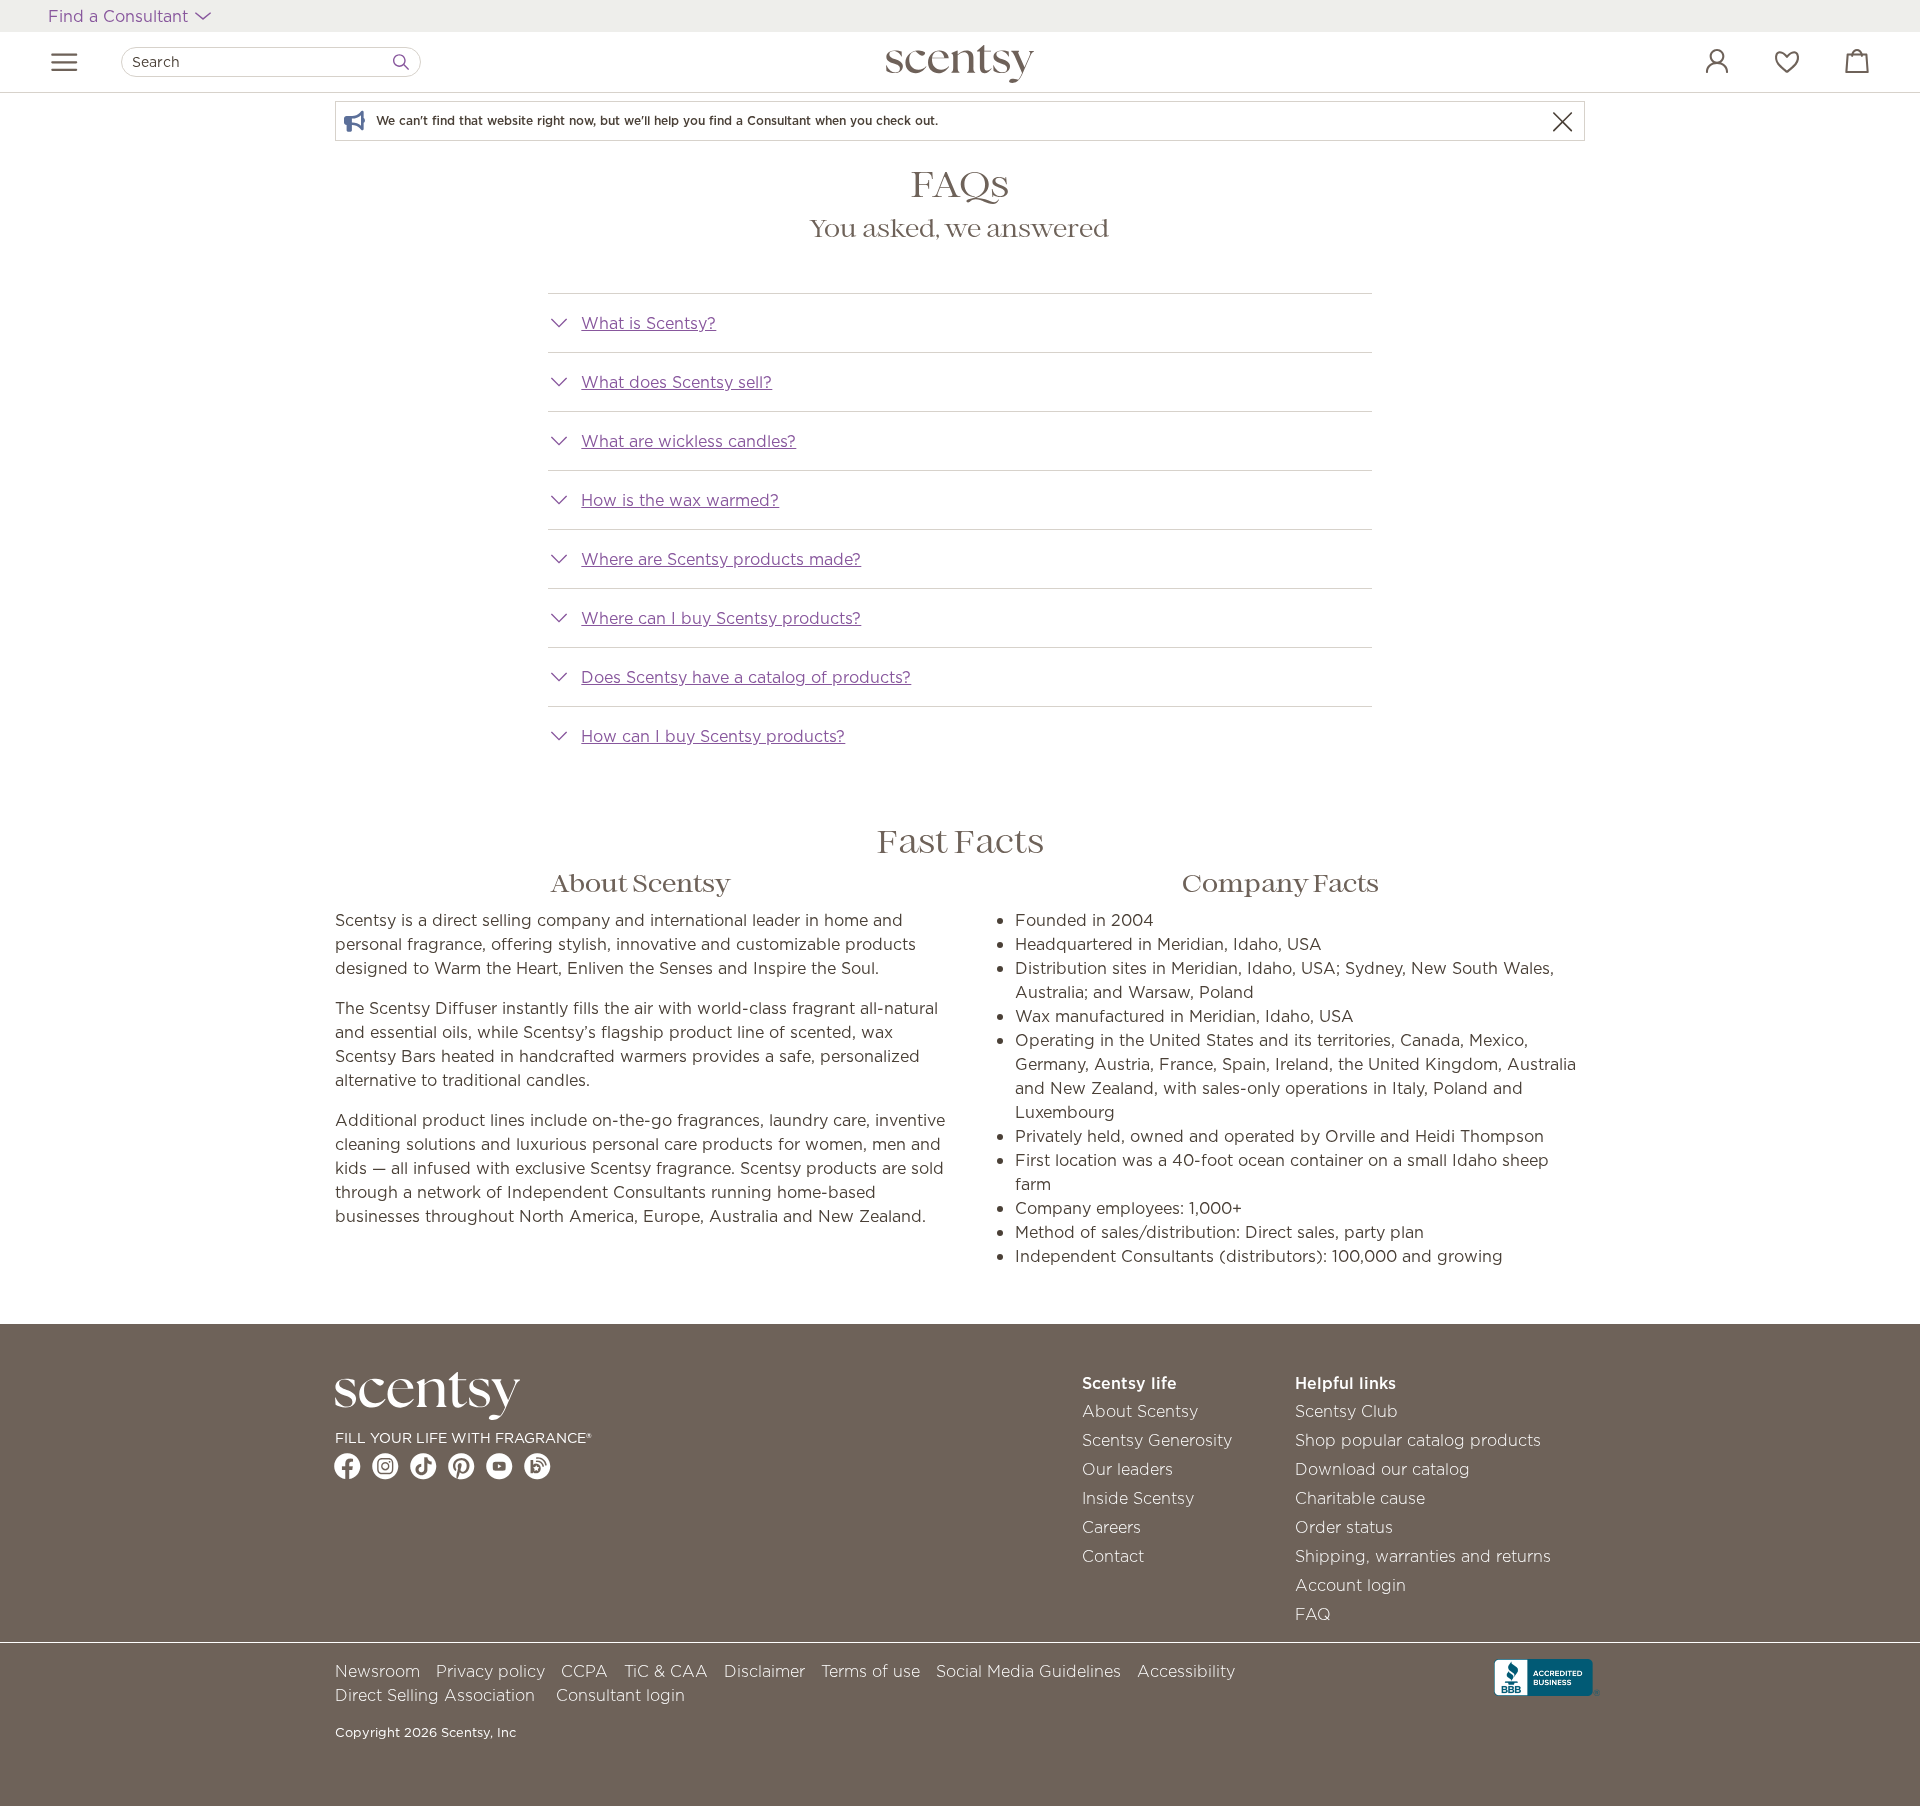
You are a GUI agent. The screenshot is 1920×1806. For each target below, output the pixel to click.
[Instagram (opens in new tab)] (385, 1466)
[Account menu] (1697, 64)
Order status (1344, 1527)
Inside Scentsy (1138, 1498)
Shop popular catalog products (1418, 1440)
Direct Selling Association (435, 1695)
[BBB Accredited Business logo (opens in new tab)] (1547, 1676)
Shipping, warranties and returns (1423, 1556)
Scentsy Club (1346, 1411)
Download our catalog (1382, 1469)
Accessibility (1186, 1671)
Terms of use (870, 1671)
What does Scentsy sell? (676, 382)
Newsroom (377, 1671)
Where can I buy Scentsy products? (721, 618)
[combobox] (271, 62)
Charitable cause (1360, 1498)
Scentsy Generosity (1157, 1440)
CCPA (584, 1671)
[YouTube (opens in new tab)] (499, 1466)
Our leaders (1127, 1469)
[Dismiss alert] (1562, 121)
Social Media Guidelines (1028, 1671)
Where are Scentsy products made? (721, 559)
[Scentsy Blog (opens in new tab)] (537, 1466)
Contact (1113, 1556)
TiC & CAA (666, 1671)
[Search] (401, 62)
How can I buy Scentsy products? (713, 736)
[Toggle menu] (64, 62)
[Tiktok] (423, 1466)
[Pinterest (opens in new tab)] (461, 1466)
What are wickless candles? (688, 441)
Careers (1111, 1527)
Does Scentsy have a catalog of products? (746, 677)
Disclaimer (764, 1671)
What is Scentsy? (648, 323)
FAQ (1313, 1614)
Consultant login (620, 1695)
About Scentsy (1140, 1411)
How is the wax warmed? (680, 500)
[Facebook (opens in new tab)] (347, 1466)
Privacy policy (490, 1671)
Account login (1350, 1585)
